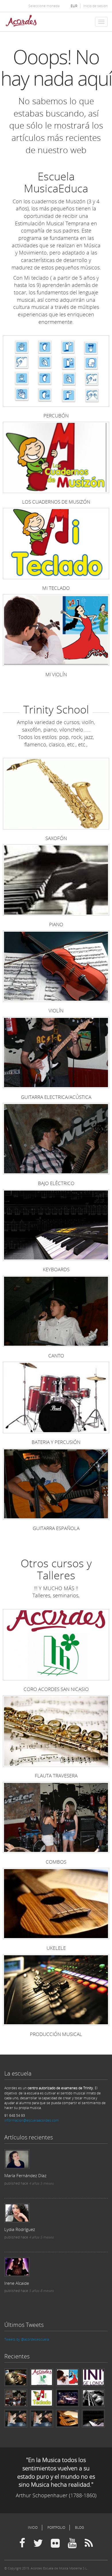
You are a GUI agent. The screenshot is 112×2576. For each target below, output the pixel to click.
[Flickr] (55, 2543)
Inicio (33, 2527)
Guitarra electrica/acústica (56, 1097)
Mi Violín (56, 674)
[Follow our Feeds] (89, 2543)
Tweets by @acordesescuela (27, 2339)
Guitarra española (56, 1528)
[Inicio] (21, 22)
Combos (56, 1862)
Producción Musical (56, 2034)
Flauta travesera (56, 1776)
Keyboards (56, 1269)
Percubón (56, 416)
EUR (74, 6)
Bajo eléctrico (56, 1183)
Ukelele (56, 1948)
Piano (56, 924)
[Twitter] (38, 2543)
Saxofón (56, 838)
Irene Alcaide (17, 2283)
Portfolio (56, 2527)
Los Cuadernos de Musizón (56, 502)
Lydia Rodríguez (20, 2229)
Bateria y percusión (56, 1442)
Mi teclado (56, 588)
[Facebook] (22, 2543)
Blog (80, 2527)
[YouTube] (72, 2543)
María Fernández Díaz (25, 2175)
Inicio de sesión (95, 6)
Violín (56, 1011)
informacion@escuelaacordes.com (32, 2120)
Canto (56, 1356)
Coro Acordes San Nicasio (56, 1689)
